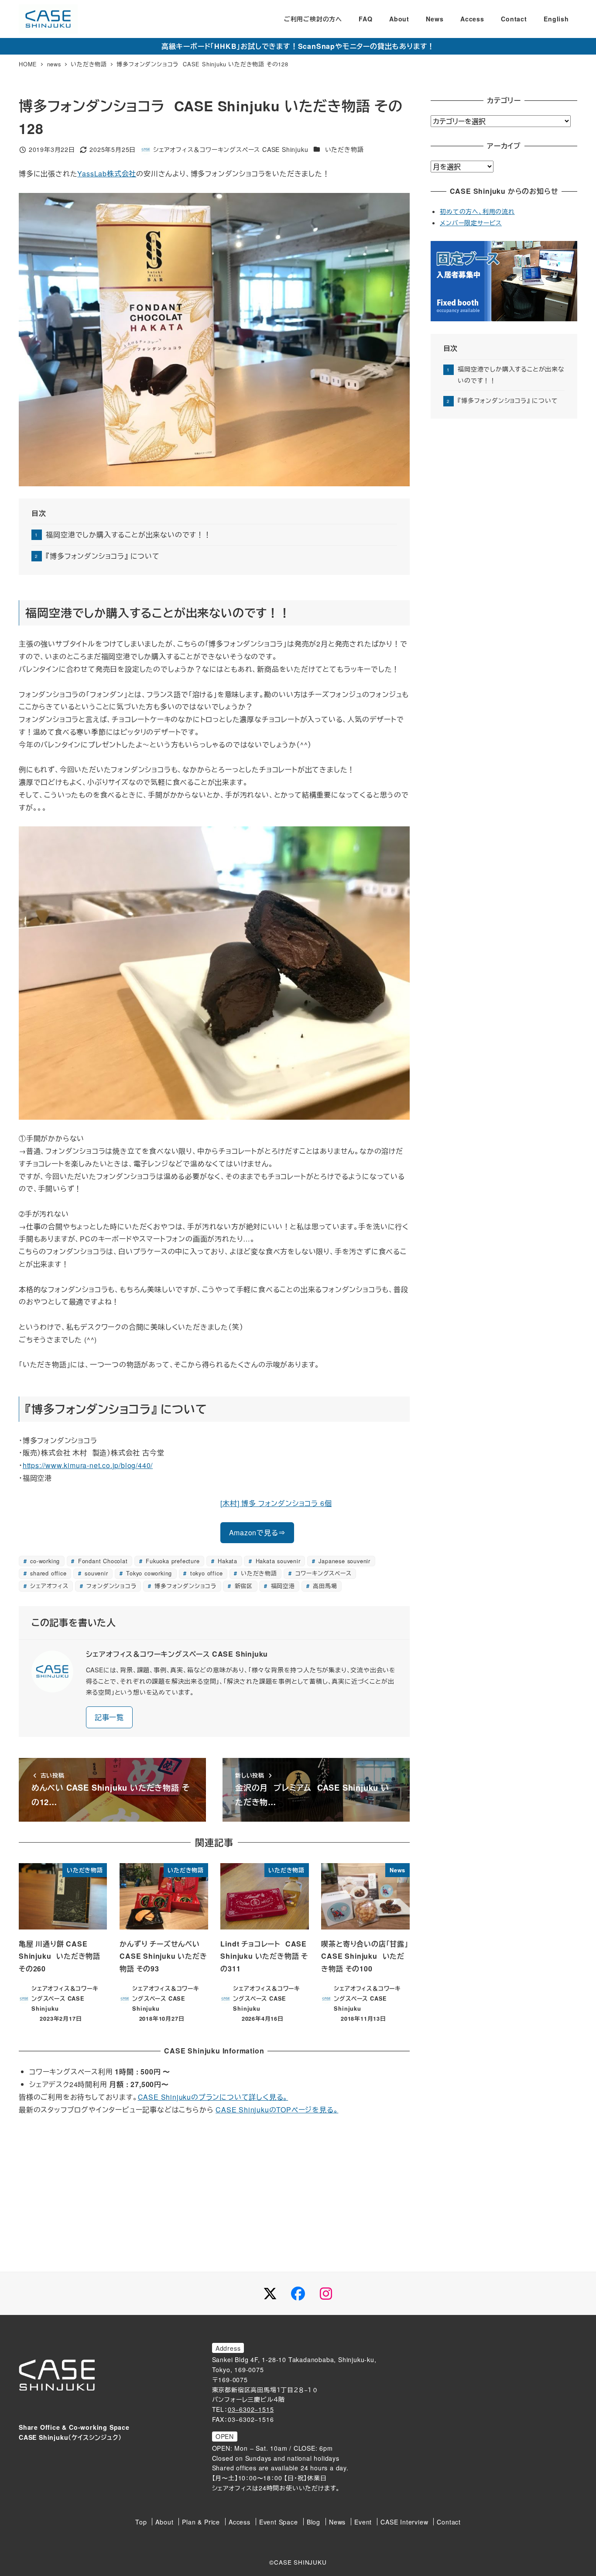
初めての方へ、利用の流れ (477, 211)
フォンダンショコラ (111, 1586)
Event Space (279, 2522)
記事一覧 (109, 1717)
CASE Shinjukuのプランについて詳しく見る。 (213, 2097)
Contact (449, 2522)
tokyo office (205, 1573)
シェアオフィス (48, 1586)
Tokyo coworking (148, 1573)
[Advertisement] (214, 2190)
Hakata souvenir (277, 1561)
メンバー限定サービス (471, 223)
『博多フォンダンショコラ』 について (103, 556)
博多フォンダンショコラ (184, 1586)
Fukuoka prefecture (171, 1561)
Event (363, 2522)
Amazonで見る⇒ (257, 1532)
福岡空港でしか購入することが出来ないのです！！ (128, 535)
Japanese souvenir (344, 1561)
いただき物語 (344, 149)
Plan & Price (201, 2522)
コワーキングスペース (322, 1573)
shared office (47, 1573)
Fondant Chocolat (102, 1561)
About (164, 2522)
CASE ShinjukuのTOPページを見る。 (277, 2110)
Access (240, 2522)
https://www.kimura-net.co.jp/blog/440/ (88, 1465)
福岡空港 (282, 1586)
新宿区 (243, 1586)
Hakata (226, 1561)
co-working (44, 1561)
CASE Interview (404, 2522)
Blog (313, 2522)
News (337, 2522)
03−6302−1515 (251, 2409)
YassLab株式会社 (107, 174)
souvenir (95, 1573)
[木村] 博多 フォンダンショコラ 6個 (276, 1503)
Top (141, 2522)
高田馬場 (324, 1586)
